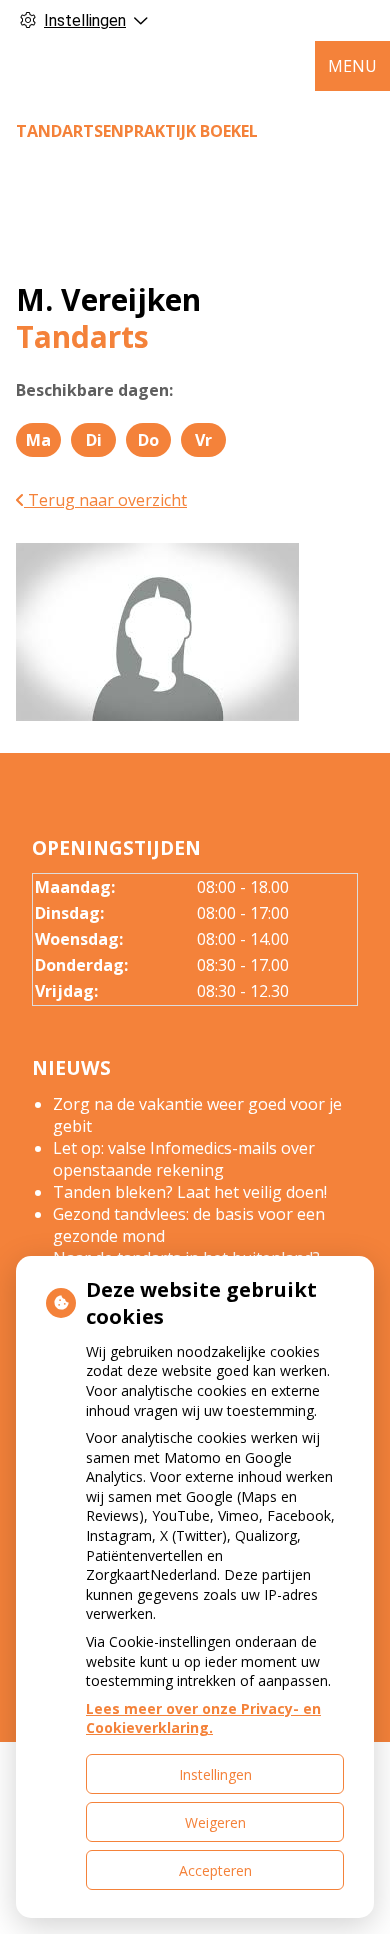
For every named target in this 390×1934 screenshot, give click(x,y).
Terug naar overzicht (105, 500)
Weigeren (215, 1822)
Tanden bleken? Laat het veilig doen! (190, 1192)
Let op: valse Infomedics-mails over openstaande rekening (184, 1159)
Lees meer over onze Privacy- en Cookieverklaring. (203, 1718)
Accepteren (215, 1870)
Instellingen (215, 1774)
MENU (352, 66)
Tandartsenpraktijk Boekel (137, 131)
